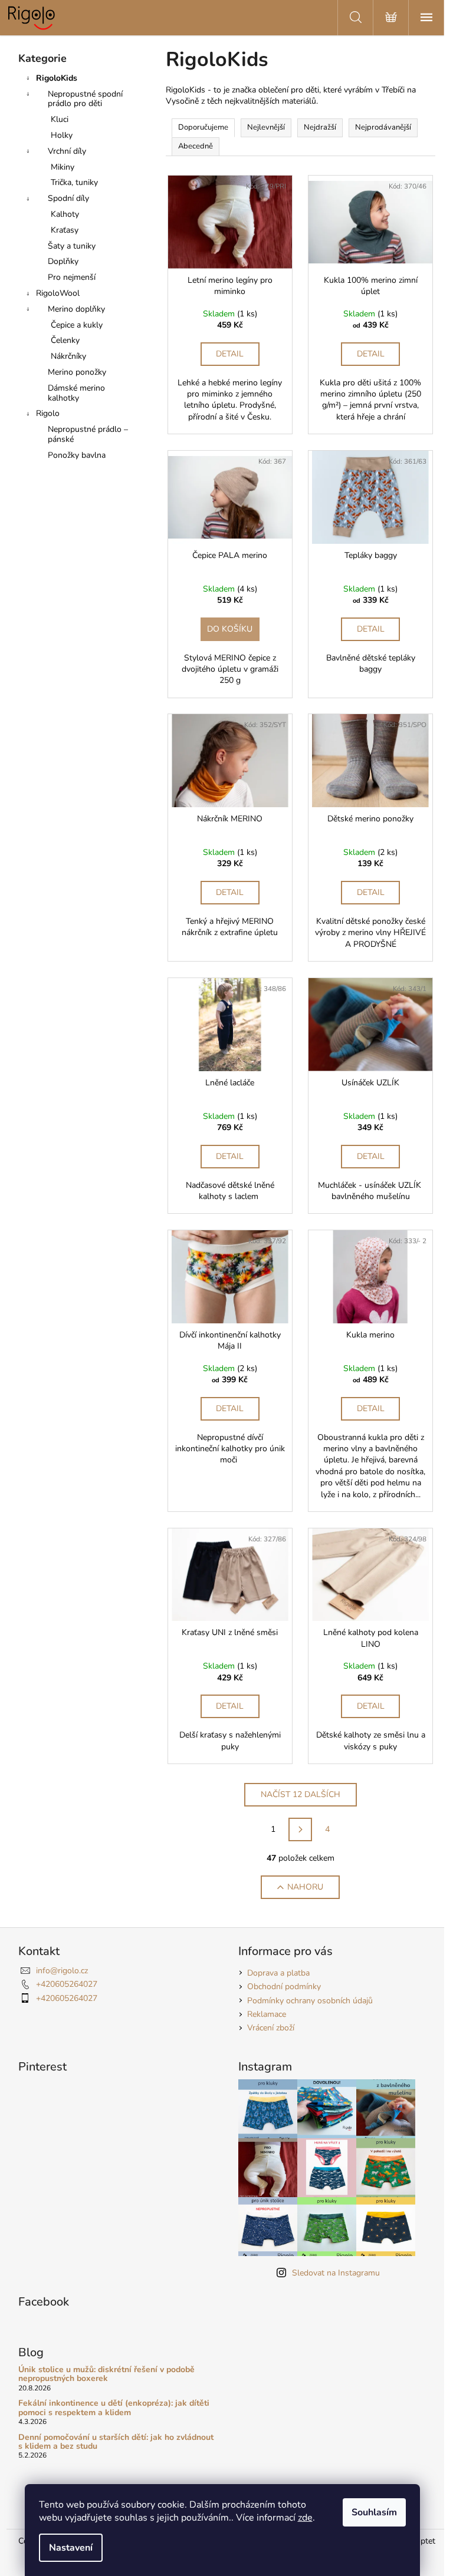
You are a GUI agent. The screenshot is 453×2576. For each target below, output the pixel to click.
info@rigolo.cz (62, 1971)
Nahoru (305, 1887)
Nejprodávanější (383, 127)
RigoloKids (57, 78)
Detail (230, 354)
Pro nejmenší (72, 277)
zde (305, 2518)
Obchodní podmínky (284, 1987)
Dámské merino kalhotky (76, 393)
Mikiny (63, 167)
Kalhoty (65, 214)
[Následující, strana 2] (300, 1829)
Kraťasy (65, 230)
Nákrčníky (68, 356)
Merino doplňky (76, 309)
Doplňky (63, 261)
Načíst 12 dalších (301, 1794)
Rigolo (48, 413)
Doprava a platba (278, 1973)
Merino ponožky (77, 372)
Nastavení (71, 2548)
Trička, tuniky (74, 182)
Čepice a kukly (77, 325)
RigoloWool (58, 293)
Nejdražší (320, 127)
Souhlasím (374, 2512)
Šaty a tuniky (72, 246)
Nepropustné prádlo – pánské (88, 434)
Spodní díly (68, 198)
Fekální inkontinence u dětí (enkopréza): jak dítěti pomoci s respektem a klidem (114, 2408)
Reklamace (267, 2014)
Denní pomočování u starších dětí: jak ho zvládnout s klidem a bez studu (116, 2442)
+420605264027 (67, 1984)
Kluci (60, 119)
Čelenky (65, 340)
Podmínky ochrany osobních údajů (310, 2001)
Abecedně (196, 146)
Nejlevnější (266, 127)
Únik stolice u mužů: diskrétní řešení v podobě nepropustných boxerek (106, 2374)
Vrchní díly (67, 151)
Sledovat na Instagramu (336, 2273)
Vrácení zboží (271, 2028)
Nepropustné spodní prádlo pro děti (85, 99)
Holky (62, 135)
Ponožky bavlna (77, 455)
